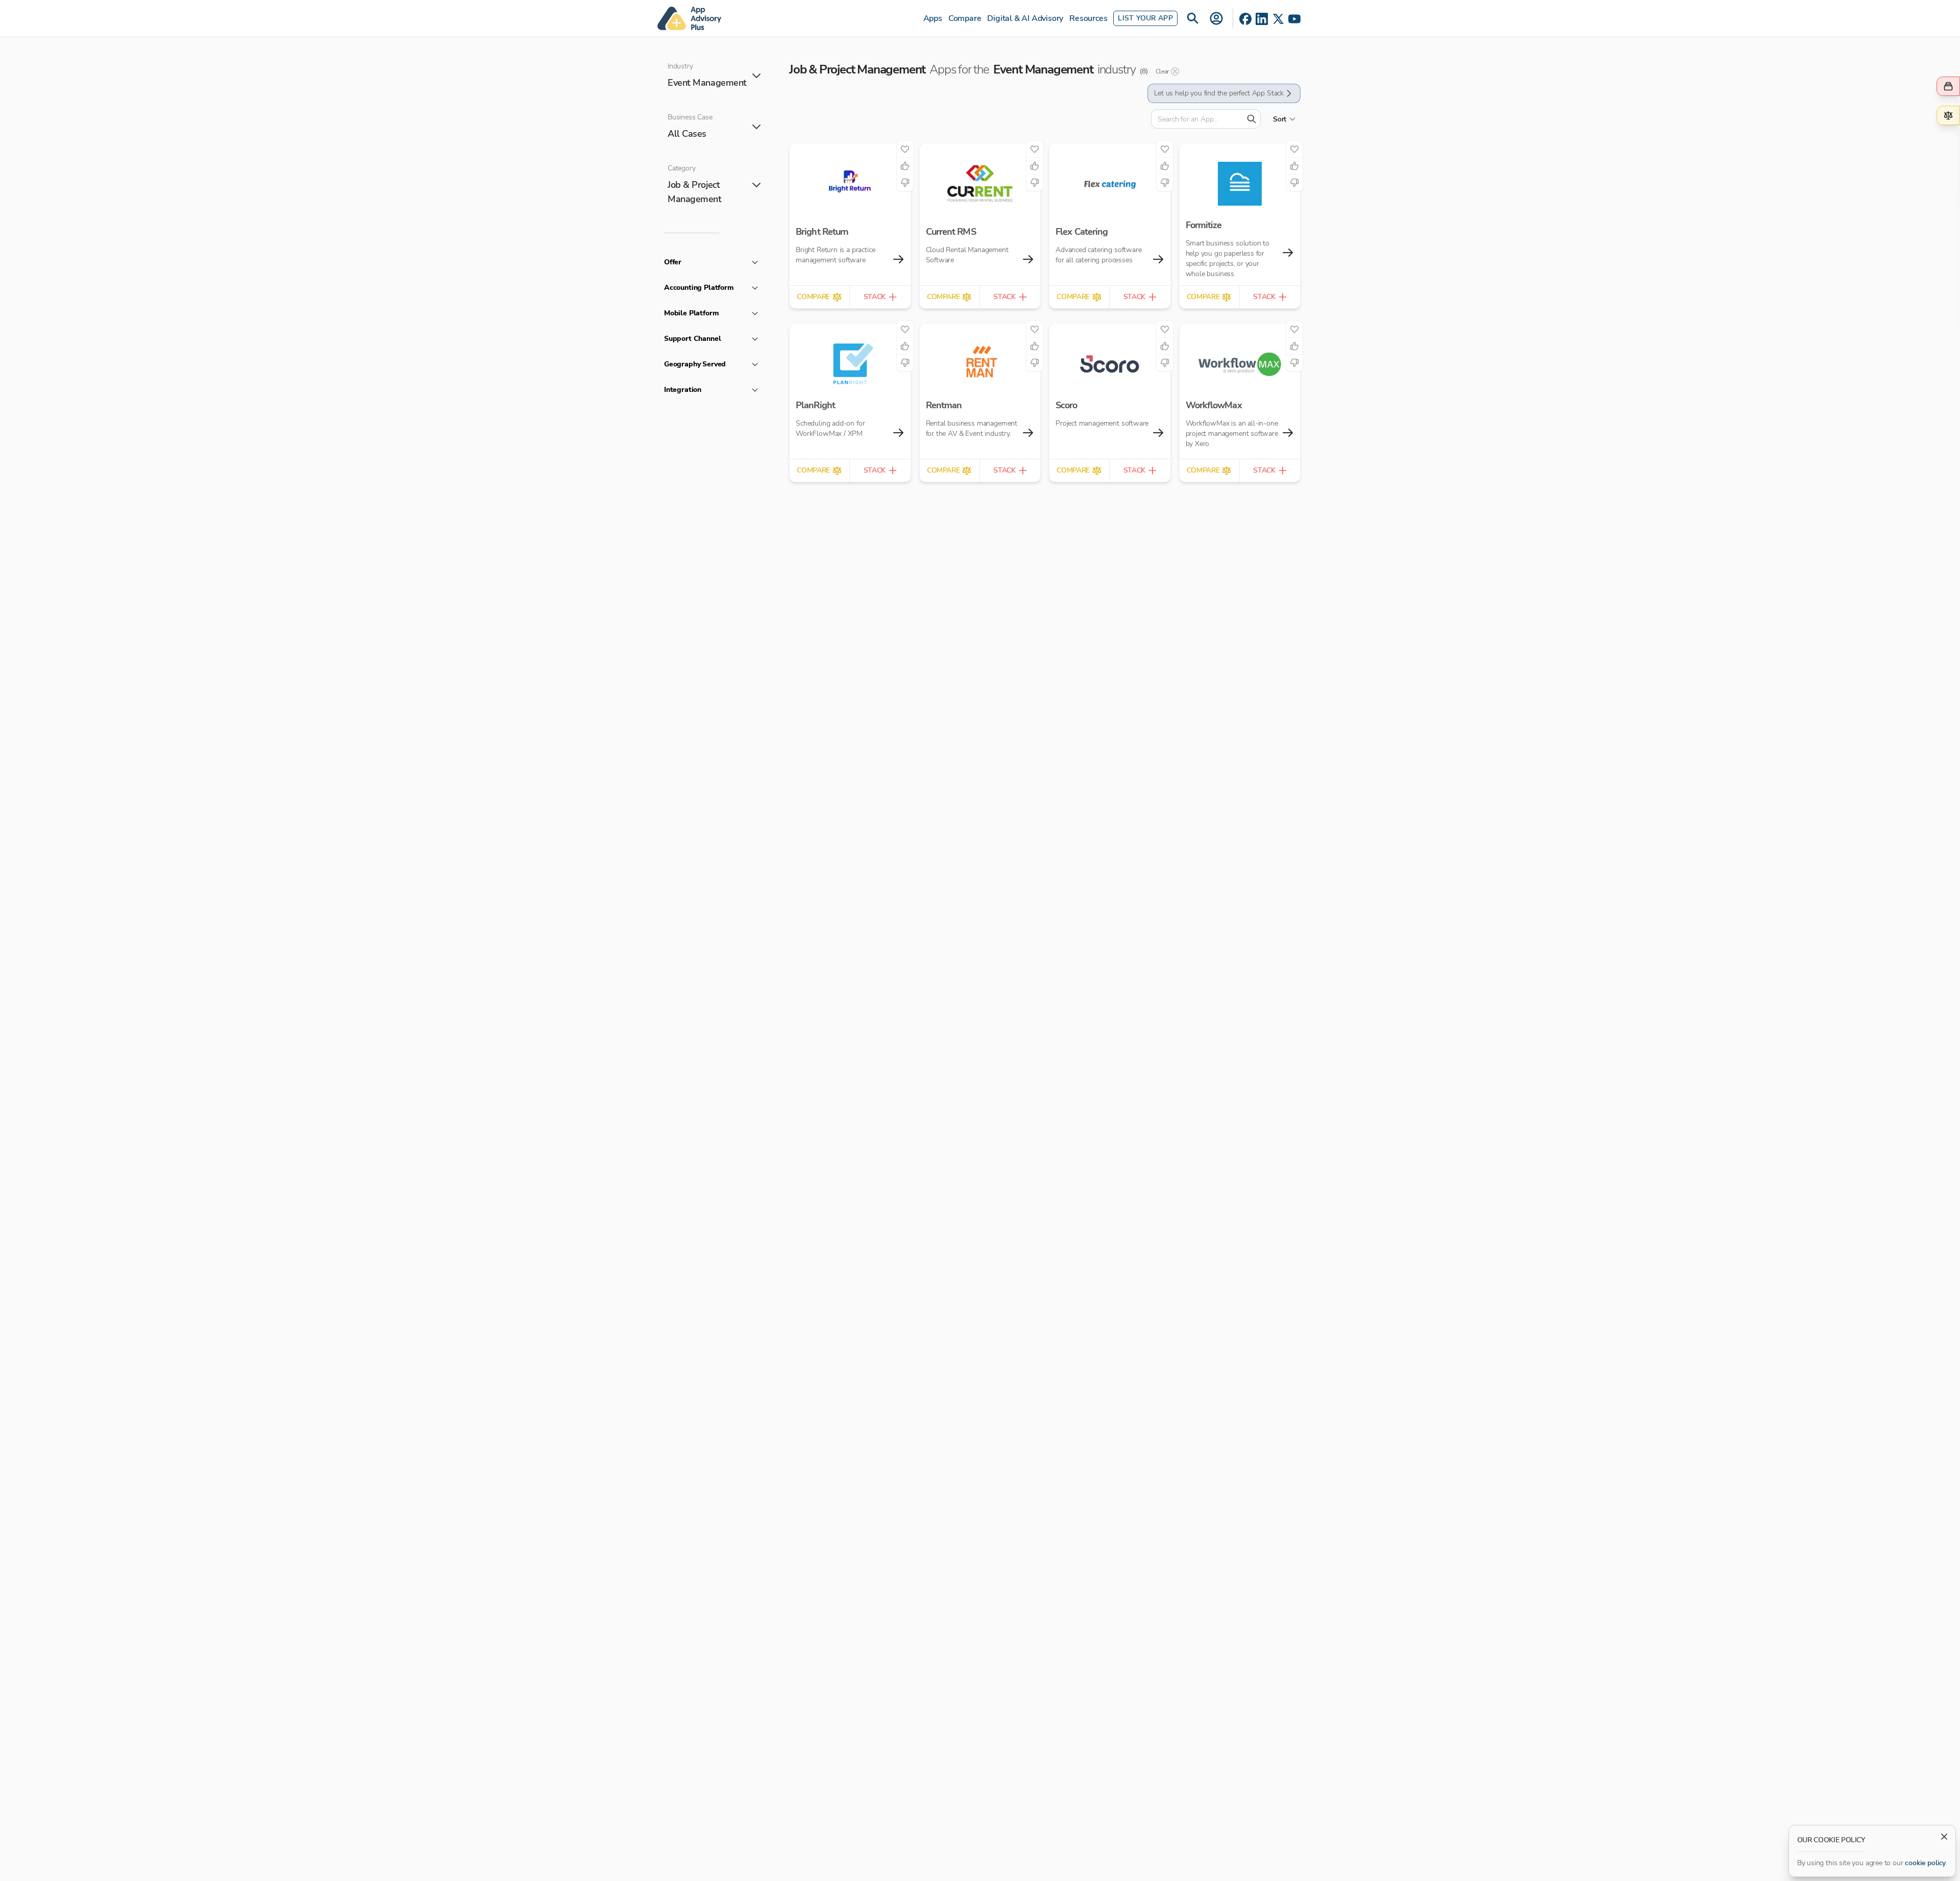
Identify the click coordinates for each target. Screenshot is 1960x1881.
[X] (1278, 19)
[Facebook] (1245, 19)
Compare (965, 18)
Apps (933, 18)
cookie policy (1925, 1863)
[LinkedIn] (1262, 19)
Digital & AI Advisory (1025, 18)
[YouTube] (1294, 19)
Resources (1088, 18)
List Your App (1145, 18)
